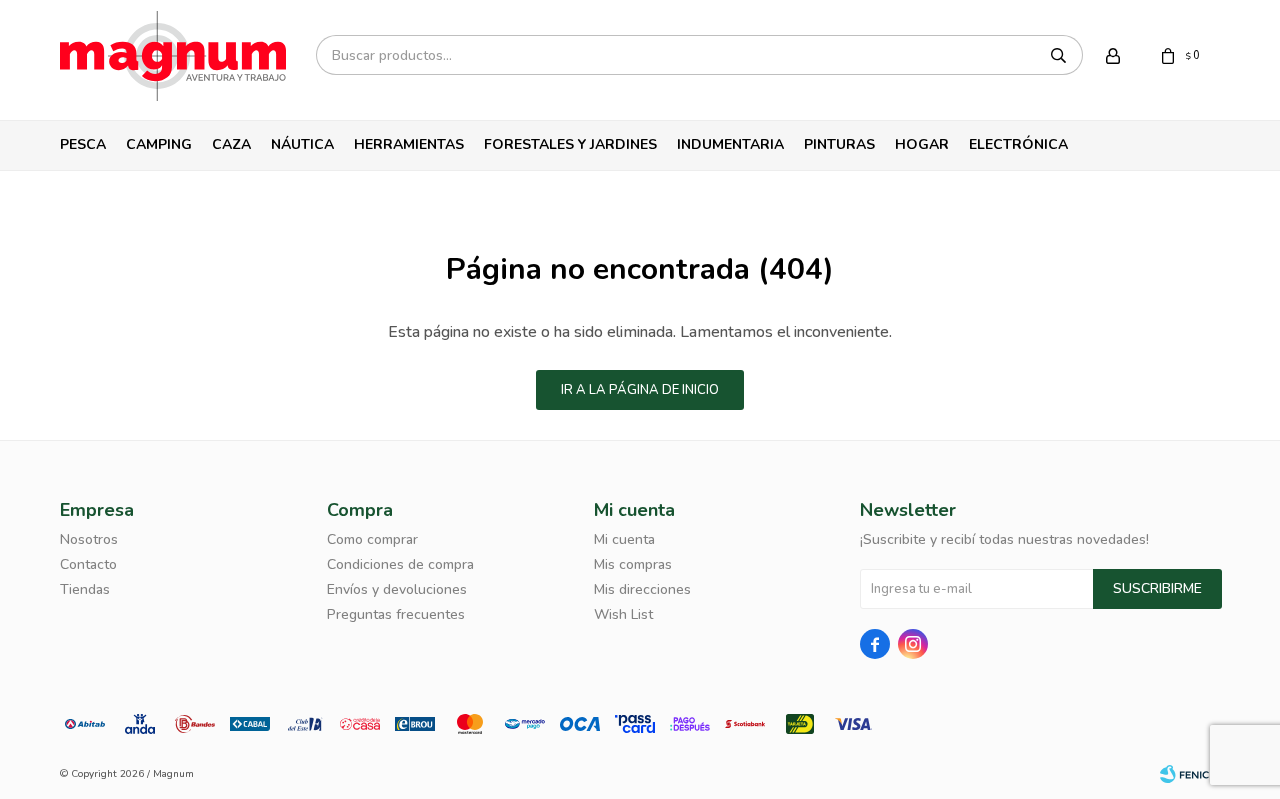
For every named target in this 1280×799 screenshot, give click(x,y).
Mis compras (633, 564)
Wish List (623, 614)
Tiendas (85, 589)
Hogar (922, 144)
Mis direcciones (642, 589)
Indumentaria (730, 144)
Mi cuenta (624, 539)
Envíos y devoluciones (397, 589)
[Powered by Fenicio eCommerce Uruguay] (1190, 774)
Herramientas (409, 144)
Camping (159, 144)
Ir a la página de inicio (640, 390)
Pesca (83, 144)
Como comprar (372, 539)
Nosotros (89, 539)
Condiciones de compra (400, 564)
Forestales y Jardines (570, 144)
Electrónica (1018, 144)
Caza (231, 144)
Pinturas (839, 144)
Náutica (302, 144)
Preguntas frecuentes (396, 614)
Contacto (88, 564)
